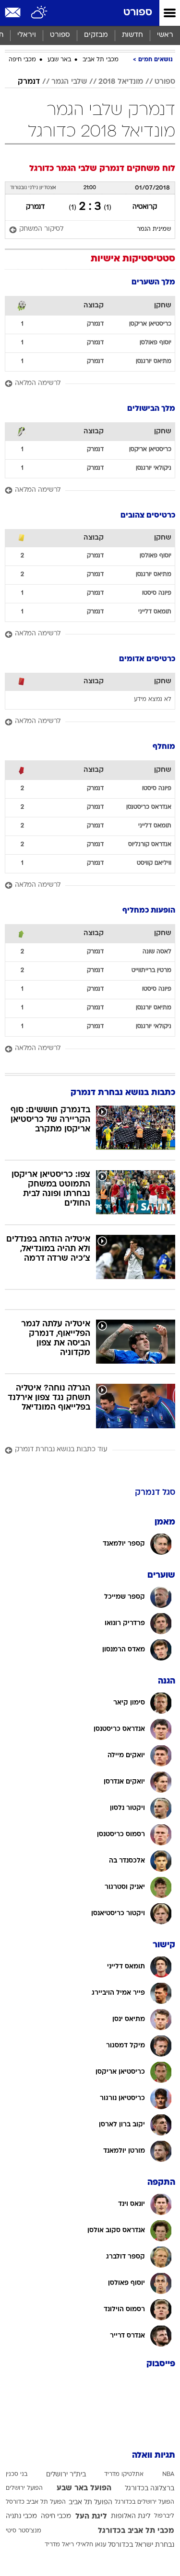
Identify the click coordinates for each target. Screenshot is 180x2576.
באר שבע (59, 60)
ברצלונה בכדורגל (150, 2489)
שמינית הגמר (154, 229)
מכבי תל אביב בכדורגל (136, 2531)
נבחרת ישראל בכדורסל (141, 2545)
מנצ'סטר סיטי (24, 2531)
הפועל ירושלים (24, 2488)
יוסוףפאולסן (156, 343)
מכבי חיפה (22, 60)
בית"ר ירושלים (66, 2475)
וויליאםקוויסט (154, 863)
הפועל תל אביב (90, 2503)
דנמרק (29, 82)
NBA (168, 2474)
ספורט (138, 13)
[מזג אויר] (40, 13)
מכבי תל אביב (101, 60)
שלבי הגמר (69, 82)
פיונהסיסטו (157, 593)
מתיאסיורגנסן (154, 362)
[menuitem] (132, 35)
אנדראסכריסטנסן (149, 807)
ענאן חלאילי (91, 2545)
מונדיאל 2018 (121, 82)
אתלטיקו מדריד (124, 2474)
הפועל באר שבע (84, 2488)
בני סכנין (17, 2474)
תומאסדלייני (155, 612)
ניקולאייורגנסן (154, 468)
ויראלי (27, 35)
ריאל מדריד (59, 2545)
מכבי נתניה (21, 2516)
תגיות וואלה (154, 2456)
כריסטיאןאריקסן (150, 324)
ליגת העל (91, 2517)
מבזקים (96, 35)
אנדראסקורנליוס (150, 845)
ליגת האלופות (131, 2516)
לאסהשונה (157, 952)
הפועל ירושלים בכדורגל (144, 2502)
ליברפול (164, 2516)
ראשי (165, 35)
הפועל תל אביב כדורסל (36, 2502)
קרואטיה (145, 207)
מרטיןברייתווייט (151, 971)
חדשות (132, 35)
